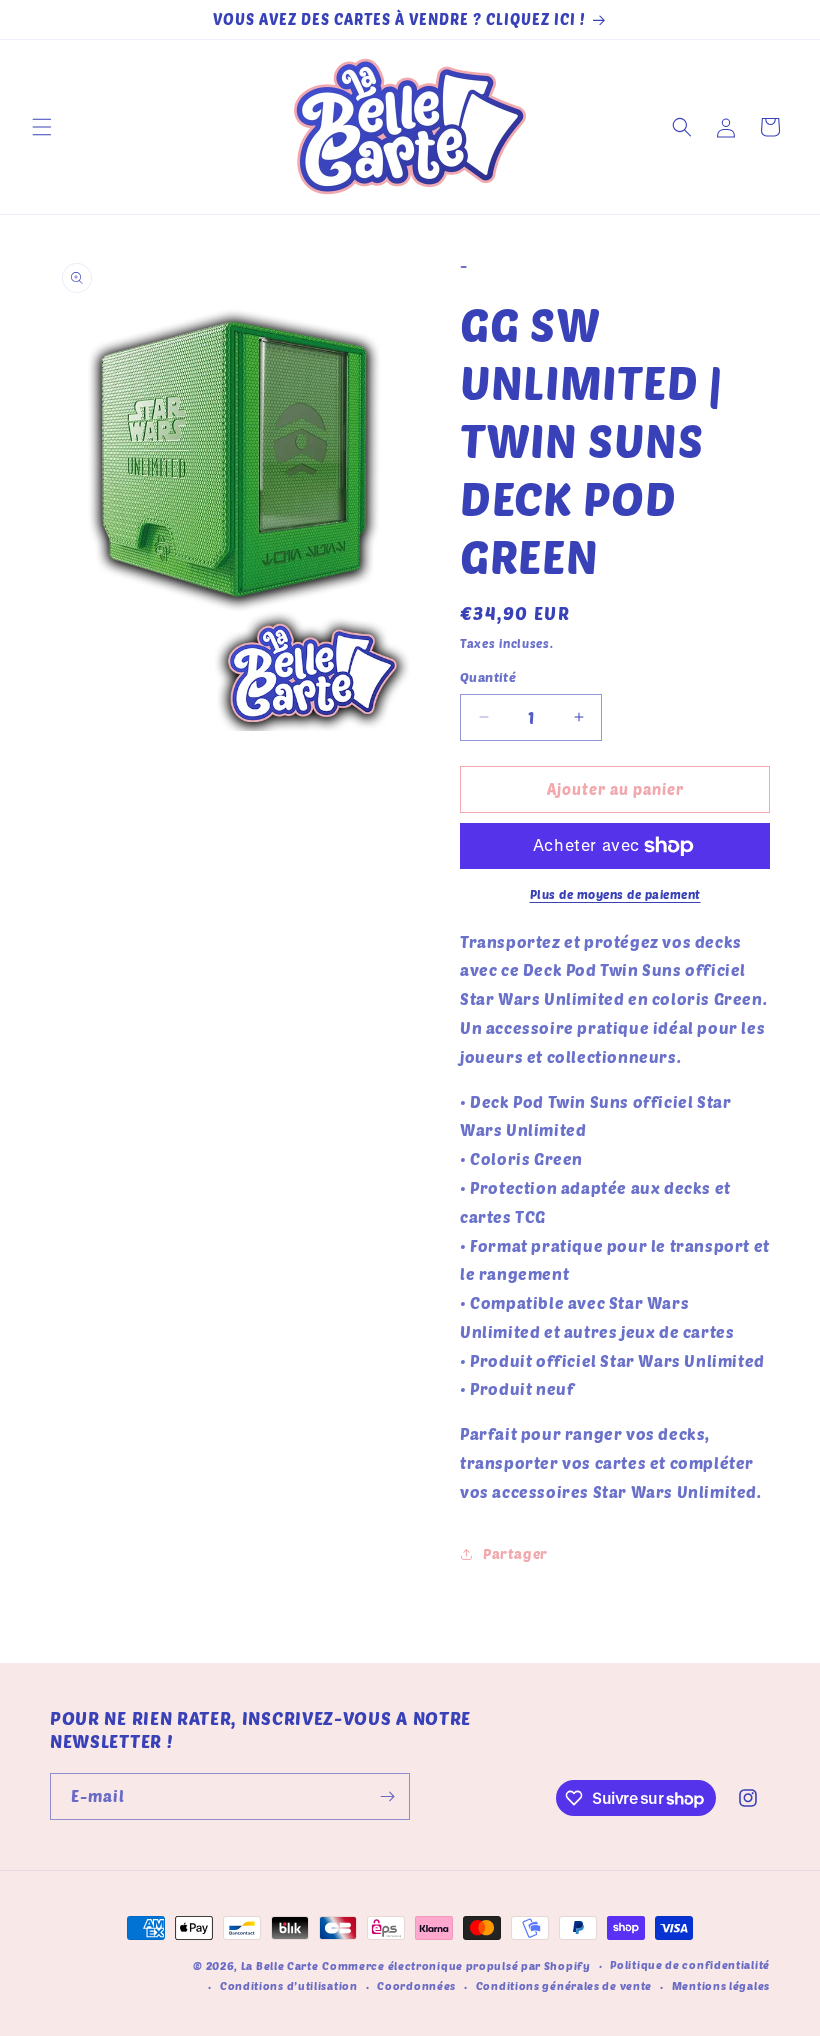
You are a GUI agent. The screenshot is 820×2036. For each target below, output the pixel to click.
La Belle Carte (280, 1965)
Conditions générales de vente (564, 1985)
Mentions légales (721, 1985)
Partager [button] (515, 1553)
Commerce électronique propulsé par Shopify (456, 1965)
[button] (42, 127)
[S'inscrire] (387, 1796)
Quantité (488, 677)
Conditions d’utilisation (289, 1985)
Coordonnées (416, 1985)
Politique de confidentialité (690, 1964)
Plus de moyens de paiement (615, 894)
